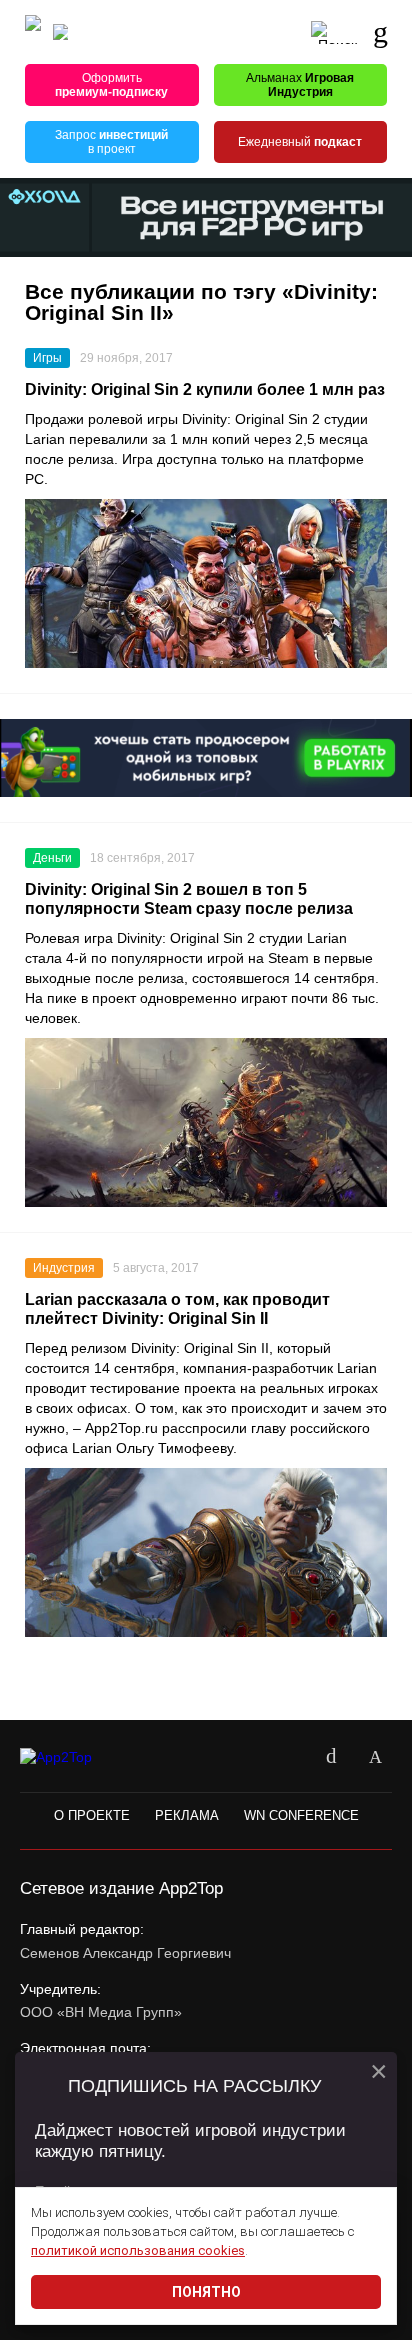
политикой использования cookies (138, 2250)
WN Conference (301, 1815)
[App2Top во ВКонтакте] (331, 1757)
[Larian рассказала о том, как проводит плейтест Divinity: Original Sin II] (206, 1552)
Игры (47, 358)
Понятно (206, 2292)
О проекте (92, 1815)
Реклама (187, 1815)
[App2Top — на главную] (72, 1757)
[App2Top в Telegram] (375, 1757)
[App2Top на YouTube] (287, 1757)
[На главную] (33, 32)
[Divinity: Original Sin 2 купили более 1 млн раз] (206, 583)
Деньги (52, 858)
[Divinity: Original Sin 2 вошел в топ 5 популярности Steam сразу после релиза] (206, 1122)
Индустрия (64, 1268)
